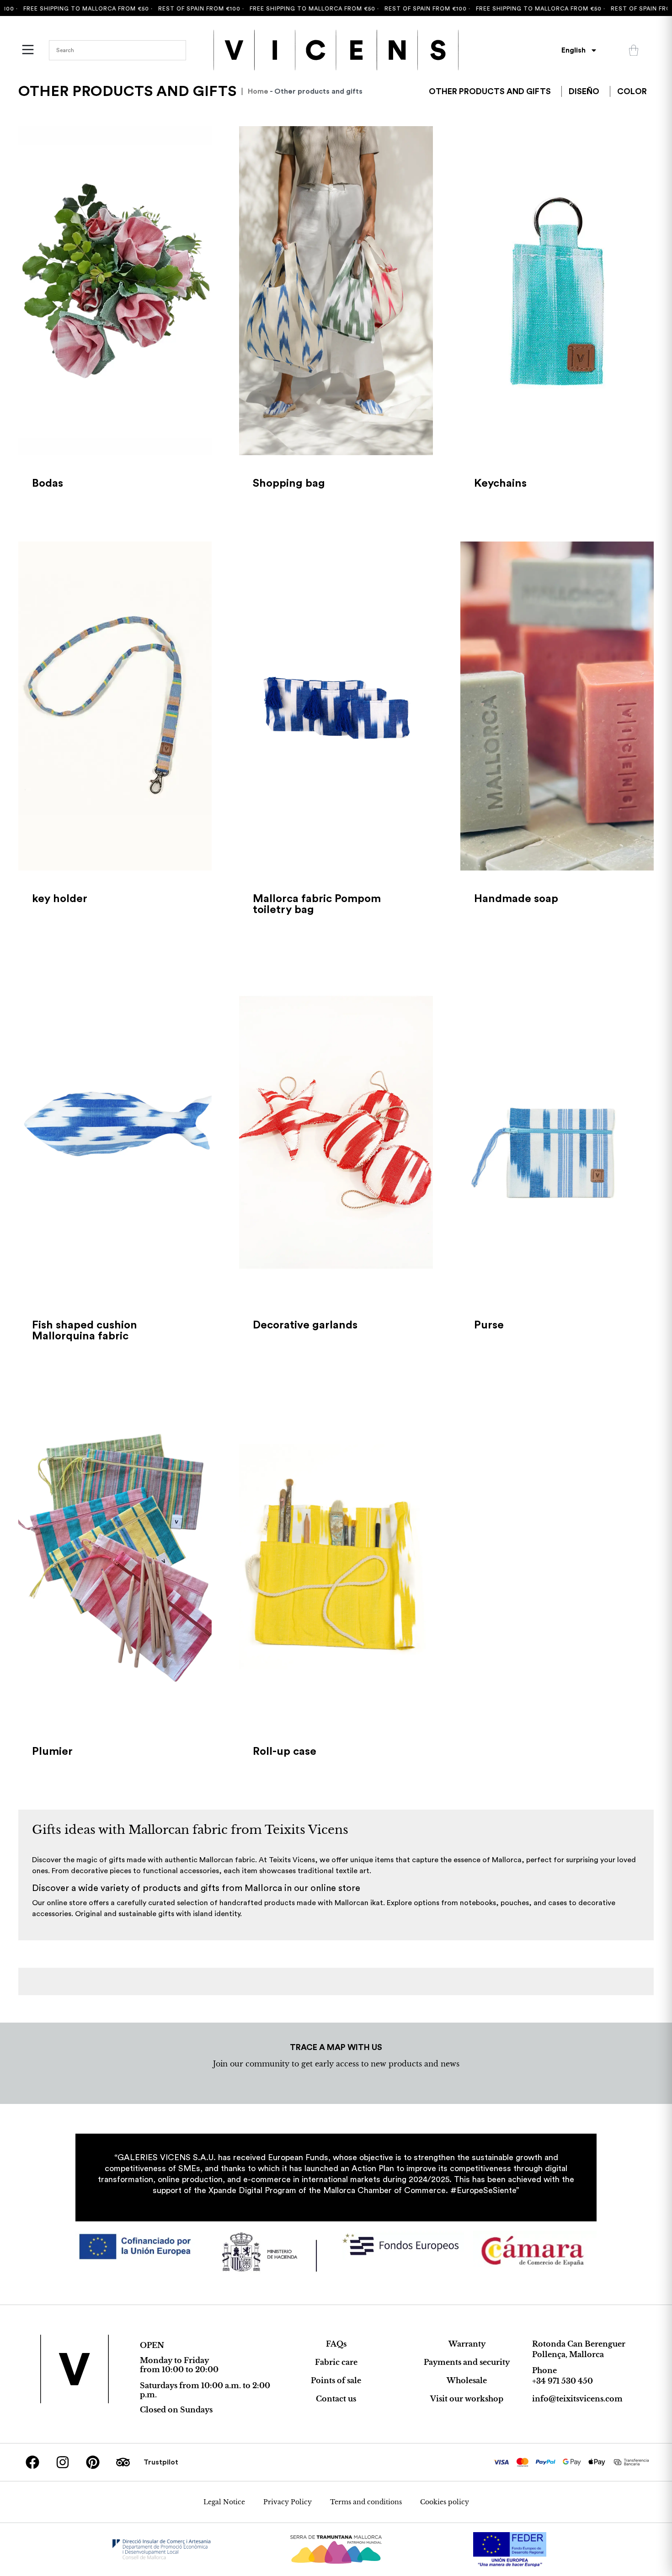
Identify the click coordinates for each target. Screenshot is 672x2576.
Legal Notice (224, 2502)
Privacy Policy (288, 2502)
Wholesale (467, 2380)
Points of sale (336, 2380)
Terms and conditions (366, 2502)
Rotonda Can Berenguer (579, 2344)
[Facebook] (32, 2462)
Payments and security (467, 2362)
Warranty (467, 2344)
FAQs (336, 2344)
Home (258, 91)
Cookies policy (445, 2502)
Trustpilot (161, 2462)
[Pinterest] (93, 2462)
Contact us (336, 2399)
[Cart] (634, 50)
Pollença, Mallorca (568, 2354)
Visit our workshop (467, 2399)
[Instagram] (63, 2462)
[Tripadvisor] (123, 2462)
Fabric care (336, 2362)
